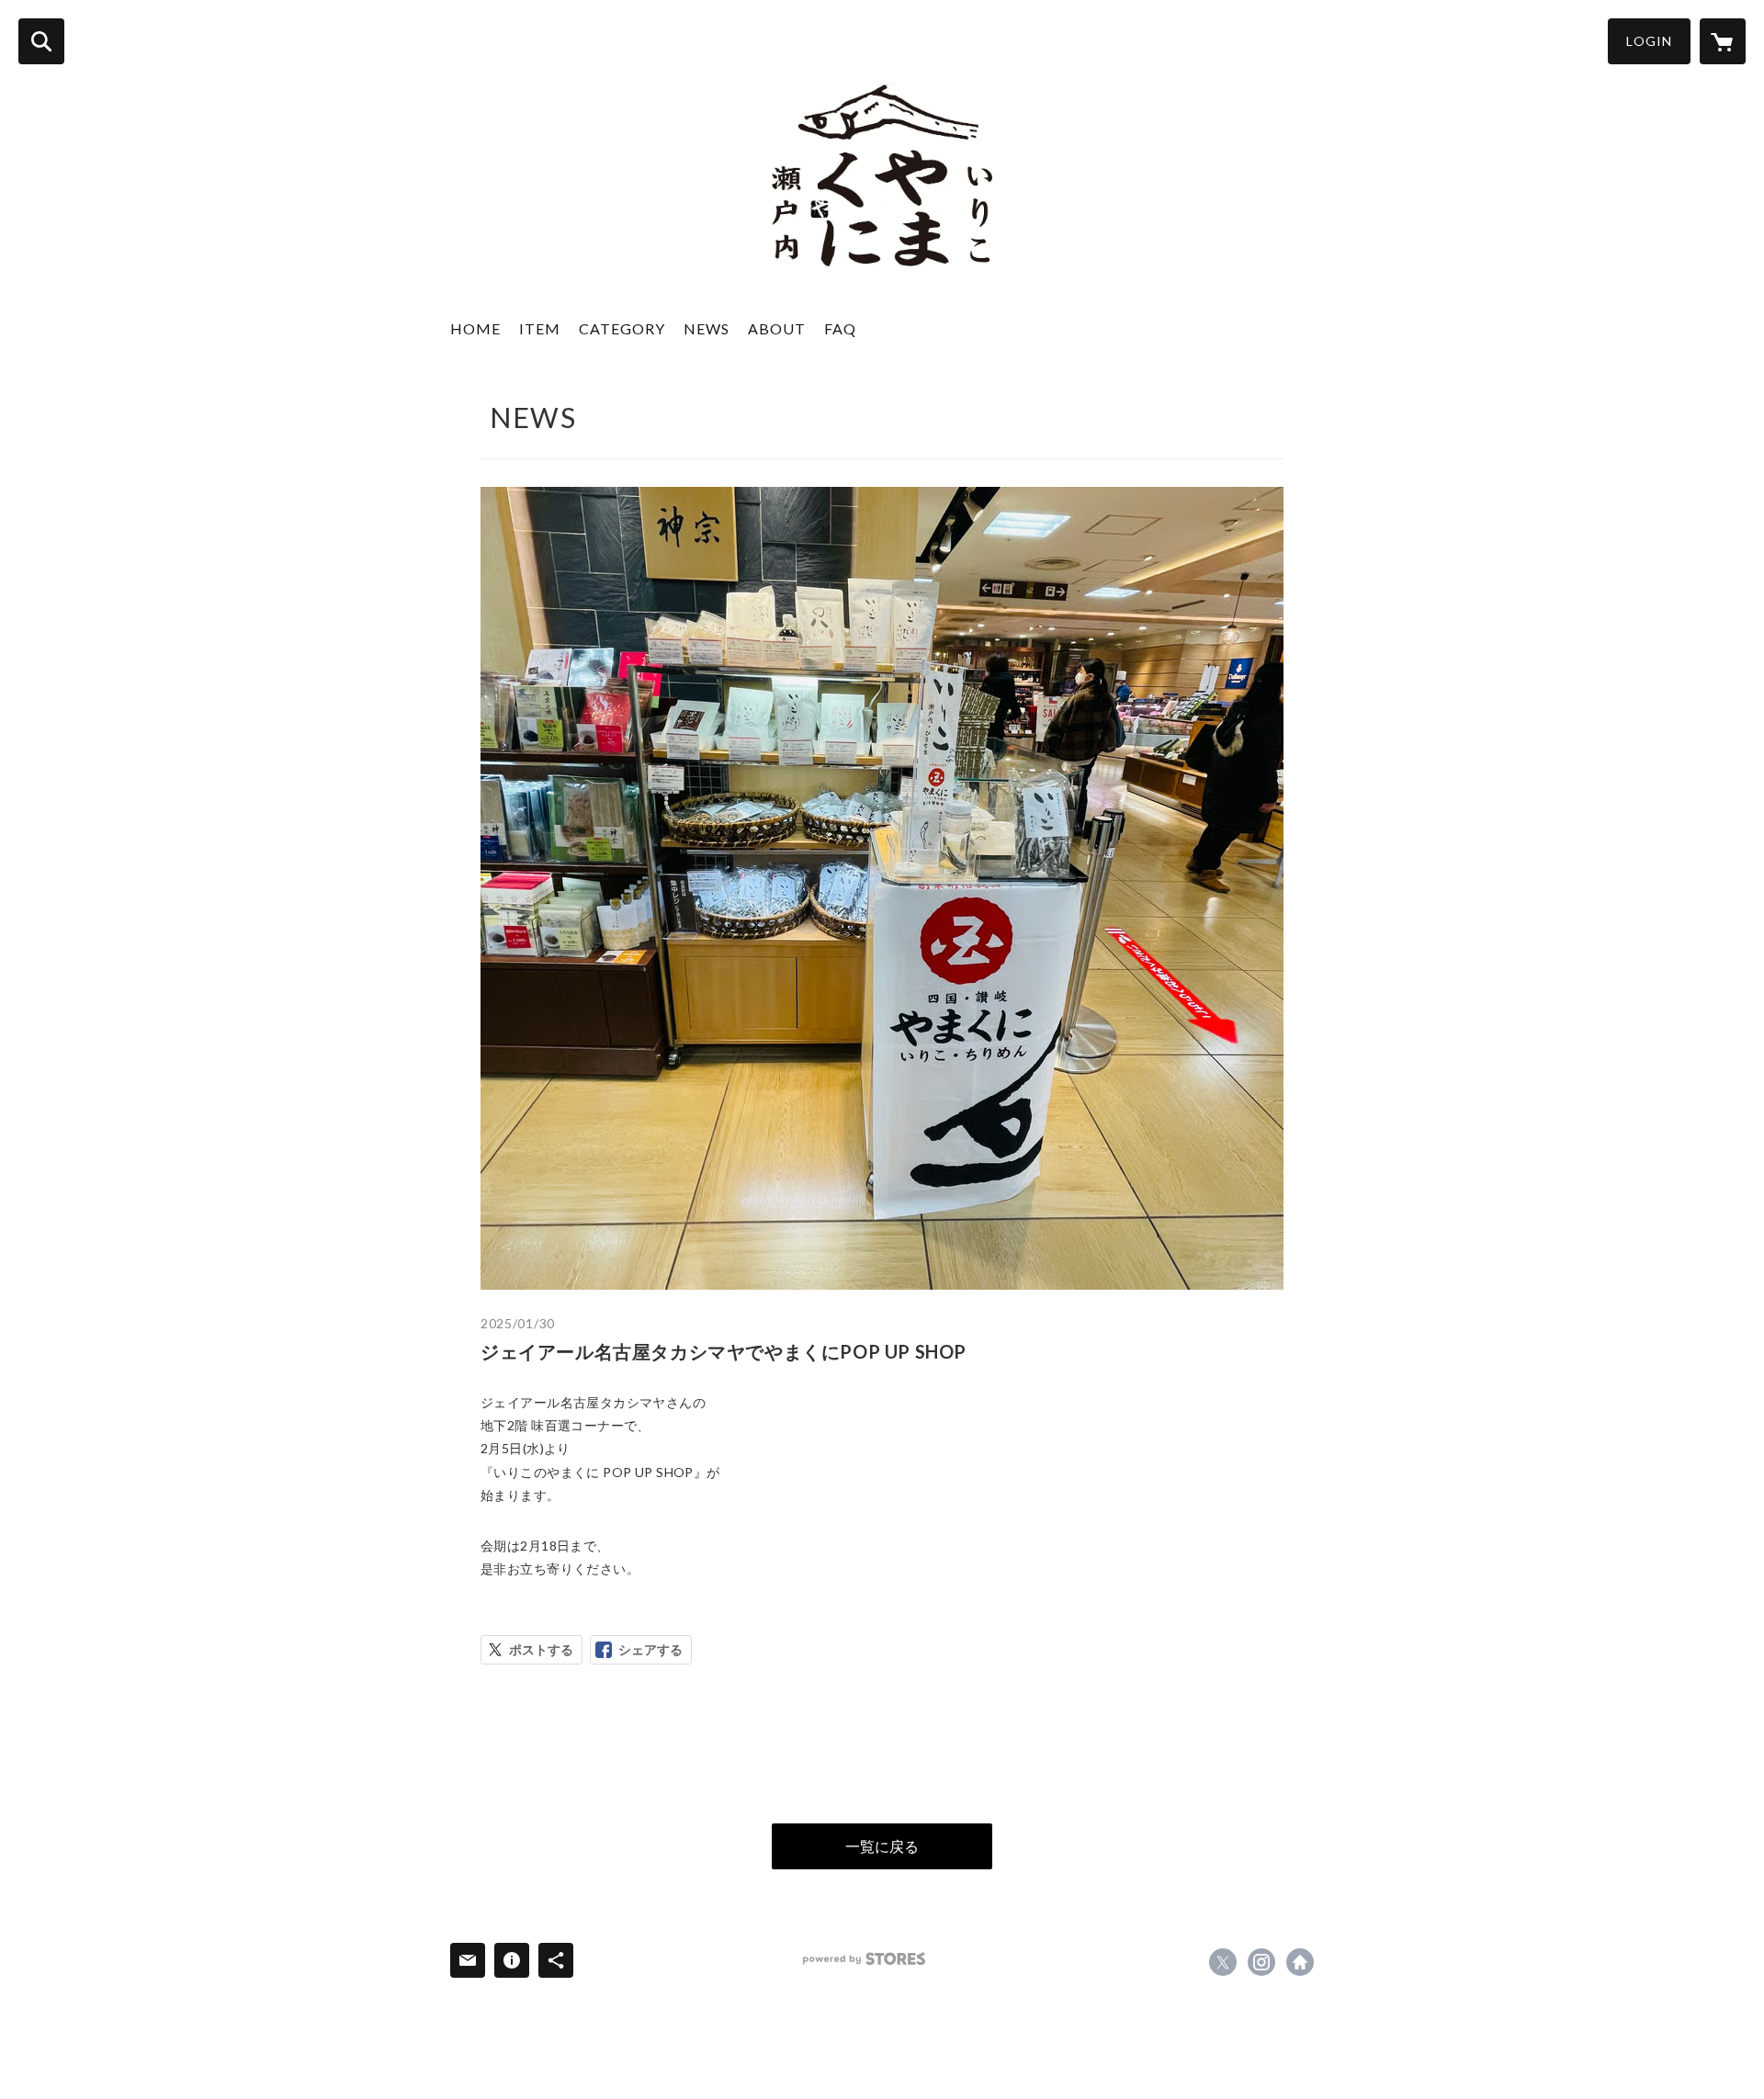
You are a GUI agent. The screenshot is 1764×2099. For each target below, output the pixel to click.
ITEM (540, 328)
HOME (475, 328)
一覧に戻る (882, 1846)
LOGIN (1649, 41)
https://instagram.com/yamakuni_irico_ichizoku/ (1261, 1962)
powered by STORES (864, 1959)
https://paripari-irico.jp (1300, 1962)
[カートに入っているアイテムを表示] (1723, 41)
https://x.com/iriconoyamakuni (1223, 1962)
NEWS (707, 328)
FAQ (840, 328)
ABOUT (777, 328)
